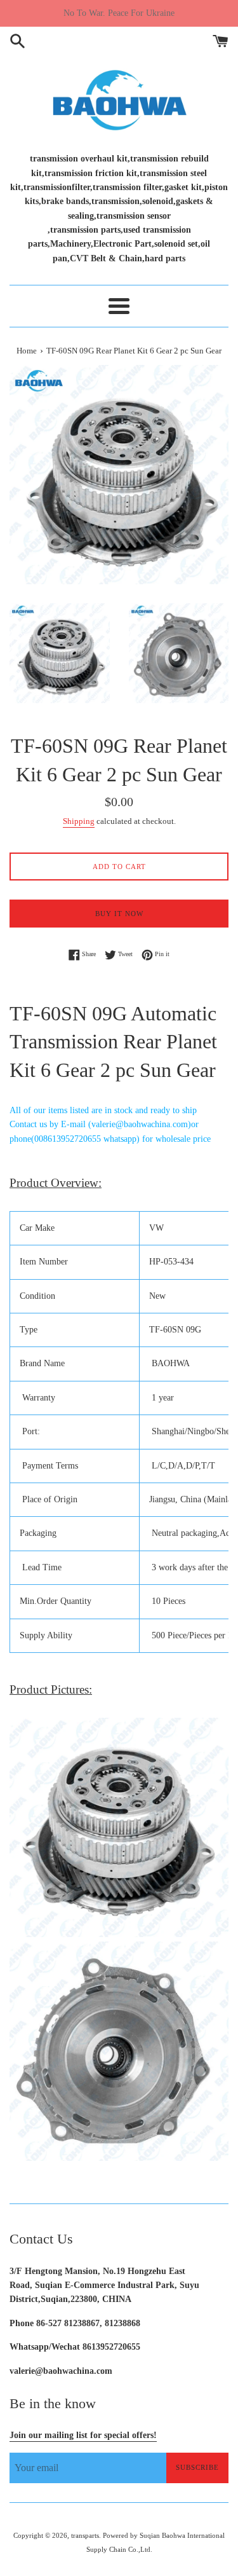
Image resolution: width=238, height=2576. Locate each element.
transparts (85, 2535)
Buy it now (119, 914)
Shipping (79, 821)
